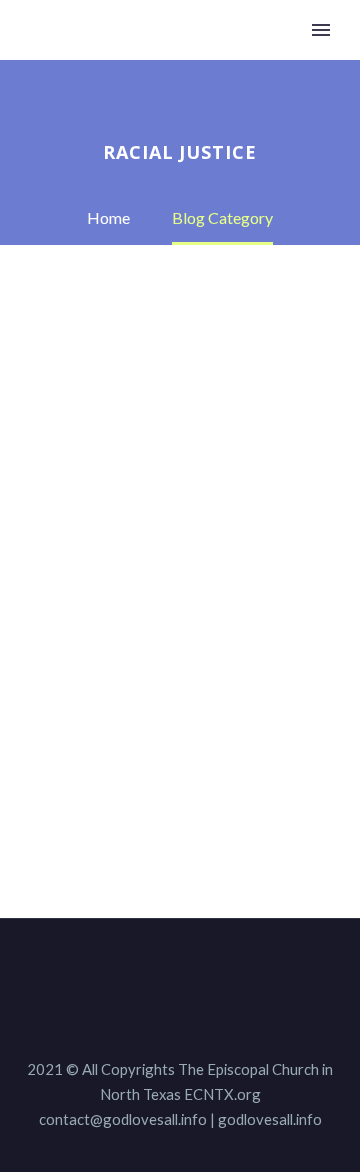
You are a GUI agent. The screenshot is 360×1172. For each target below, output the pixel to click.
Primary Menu (321, 30)
